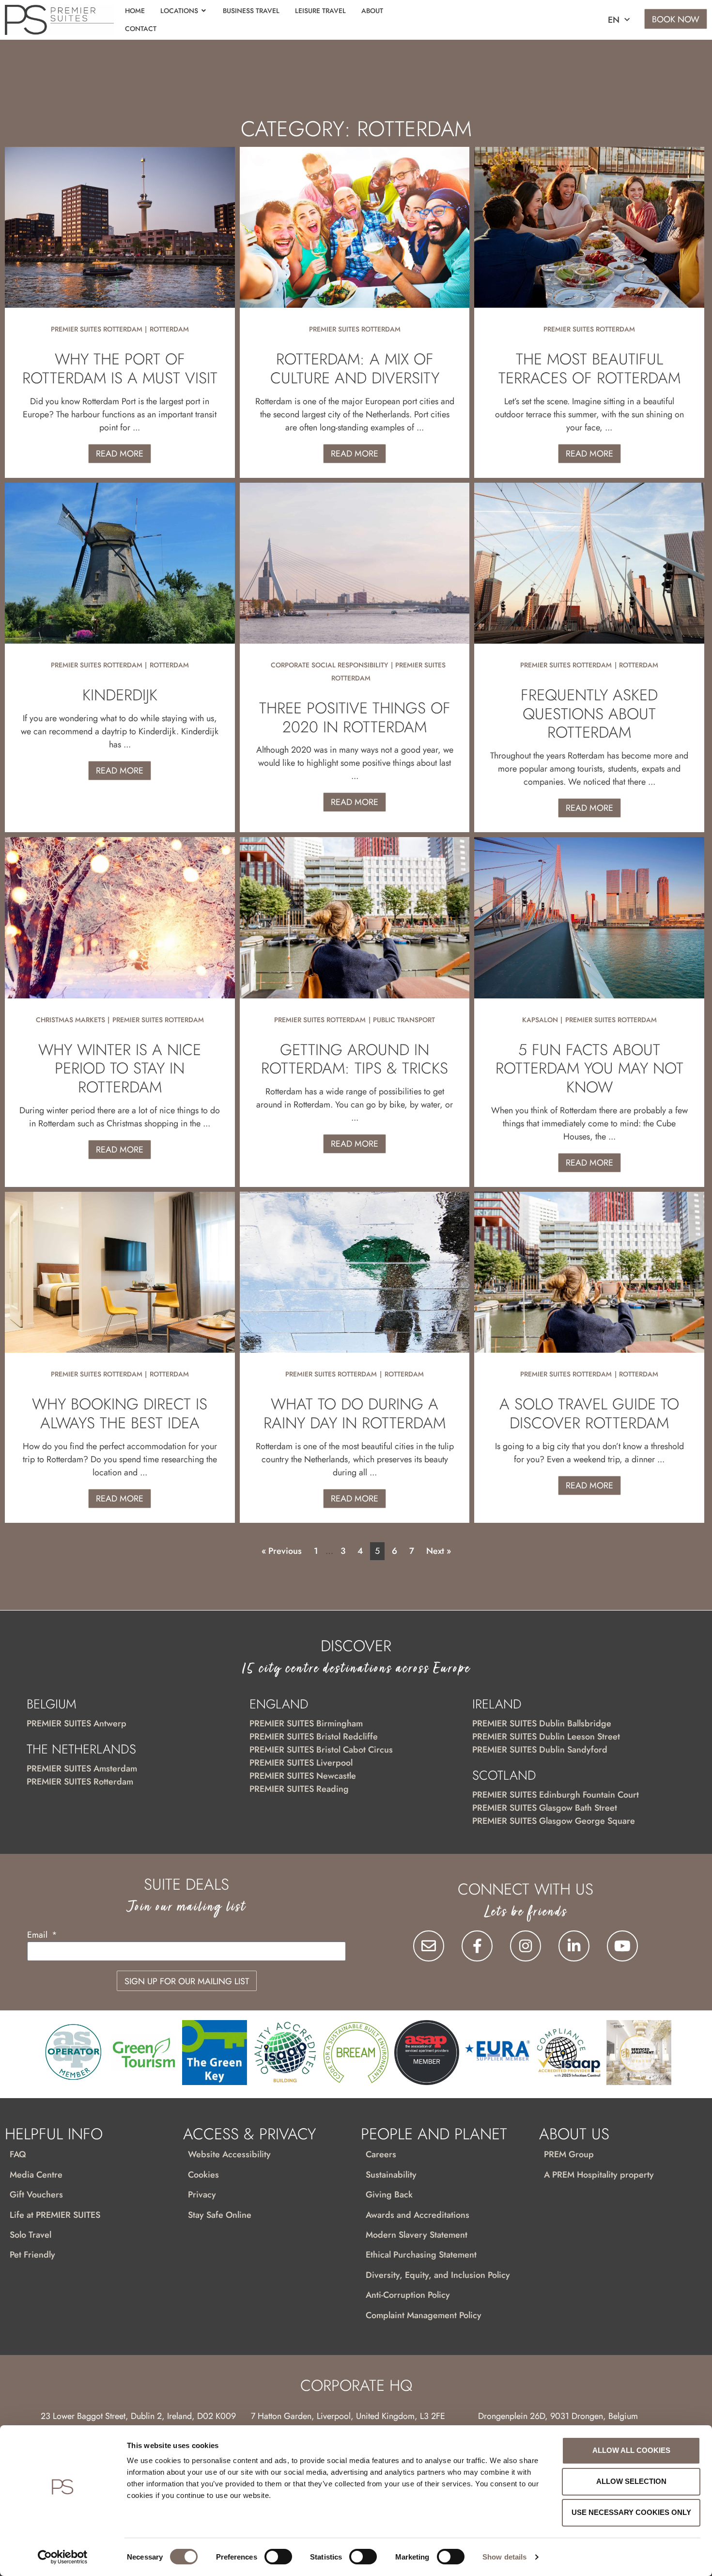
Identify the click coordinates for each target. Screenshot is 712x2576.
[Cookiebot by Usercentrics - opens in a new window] (63, 2557)
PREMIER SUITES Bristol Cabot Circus (321, 1750)
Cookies (203, 2175)
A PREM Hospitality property (599, 2175)
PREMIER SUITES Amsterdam (82, 1769)
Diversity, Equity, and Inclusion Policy (438, 2275)
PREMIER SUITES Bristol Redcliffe (314, 1737)
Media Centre (36, 2175)
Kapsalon (540, 1020)
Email (39, 1936)
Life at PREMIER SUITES (55, 2215)
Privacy (202, 2195)
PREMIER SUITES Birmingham (306, 1723)
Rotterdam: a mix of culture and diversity (355, 368)
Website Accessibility (229, 2154)
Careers (381, 2154)
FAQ (18, 2154)
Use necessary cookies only (631, 2512)
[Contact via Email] (429, 1946)
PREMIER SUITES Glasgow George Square (554, 1821)
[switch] (278, 2557)
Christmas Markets (70, 1020)
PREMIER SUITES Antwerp (77, 1723)
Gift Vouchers (36, 2195)
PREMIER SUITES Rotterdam (97, 329)
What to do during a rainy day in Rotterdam (355, 1413)
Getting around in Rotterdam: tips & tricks (355, 1059)
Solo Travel (31, 2235)
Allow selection (631, 2481)
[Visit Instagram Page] (526, 1946)
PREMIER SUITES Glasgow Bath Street (545, 1808)
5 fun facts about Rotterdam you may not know (589, 1068)
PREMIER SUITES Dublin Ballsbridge (542, 1723)
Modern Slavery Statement (417, 2235)
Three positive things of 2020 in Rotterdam (355, 717)
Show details (504, 2557)
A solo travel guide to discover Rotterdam (589, 1413)
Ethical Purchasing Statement (421, 2255)
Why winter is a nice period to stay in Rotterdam (120, 1068)
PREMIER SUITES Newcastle (303, 1776)
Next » (439, 1551)
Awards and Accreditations (418, 2215)
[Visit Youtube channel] (622, 1946)
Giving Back (389, 2195)
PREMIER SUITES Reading (299, 1789)
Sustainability (391, 2175)
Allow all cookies (631, 2450)
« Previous (282, 1551)
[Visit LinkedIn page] (574, 1946)
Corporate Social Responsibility (329, 665)
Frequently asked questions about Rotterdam (589, 714)
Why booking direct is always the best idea (120, 1413)
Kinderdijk (120, 695)
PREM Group (569, 2154)
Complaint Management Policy (424, 2315)
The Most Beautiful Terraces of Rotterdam (589, 368)
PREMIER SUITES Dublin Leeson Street (546, 1737)
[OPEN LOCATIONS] (204, 11)
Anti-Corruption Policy (408, 2295)
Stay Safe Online (220, 2215)
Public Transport (404, 1020)
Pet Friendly (32, 2255)
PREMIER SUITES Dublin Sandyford (540, 1750)
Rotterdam (169, 329)
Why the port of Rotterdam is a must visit (120, 368)
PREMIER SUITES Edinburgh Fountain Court (556, 1795)
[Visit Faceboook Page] (477, 1946)
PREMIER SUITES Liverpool (301, 1763)
